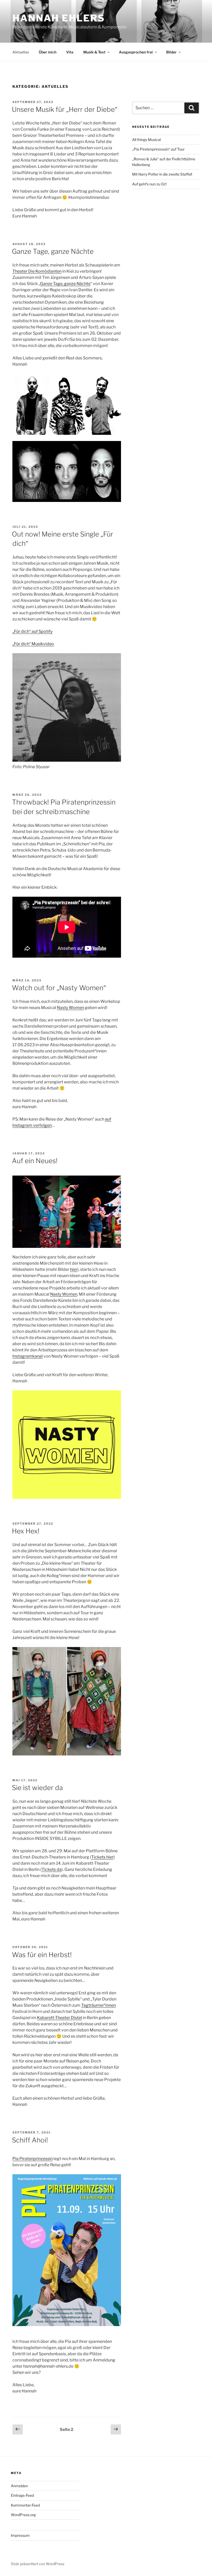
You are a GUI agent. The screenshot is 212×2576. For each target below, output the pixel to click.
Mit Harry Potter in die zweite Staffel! (162, 174)
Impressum (20, 2535)
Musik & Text (94, 52)
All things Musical (146, 140)
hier (74, 1269)
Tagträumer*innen (99, 2005)
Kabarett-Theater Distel (59, 2018)
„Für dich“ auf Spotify (32, 631)
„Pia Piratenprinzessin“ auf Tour (158, 149)
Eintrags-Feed (22, 2495)
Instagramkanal (28, 1356)
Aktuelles (21, 52)
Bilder (171, 52)
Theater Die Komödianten (37, 271)
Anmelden (19, 2486)
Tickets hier (102, 1857)
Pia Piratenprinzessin (33, 2159)
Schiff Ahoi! (30, 2140)
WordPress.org (23, 2515)
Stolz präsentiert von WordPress (38, 2564)
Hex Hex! (26, 1531)
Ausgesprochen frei (136, 52)
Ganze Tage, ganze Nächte (53, 251)
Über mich (48, 52)
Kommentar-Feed (25, 2505)
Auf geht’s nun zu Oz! (149, 184)
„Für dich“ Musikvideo (33, 644)
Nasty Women (70, 1008)
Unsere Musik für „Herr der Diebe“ (65, 109)
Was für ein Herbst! (42, 1955)
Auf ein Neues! (35, 1161)
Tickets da (52, 1869)
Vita (70, 52)
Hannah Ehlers (59, 18)
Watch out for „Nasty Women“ (59, 988)
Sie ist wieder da (37, 1788)
